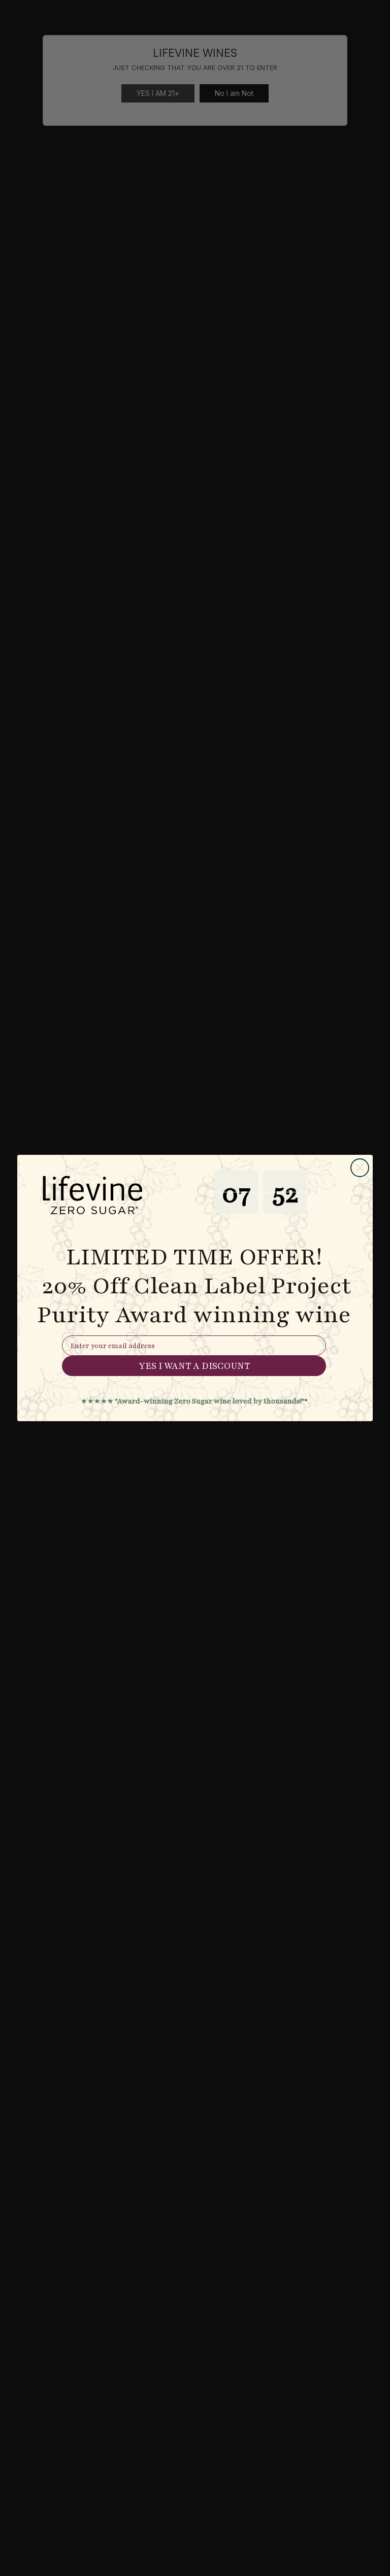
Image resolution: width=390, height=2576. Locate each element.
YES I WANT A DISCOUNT (194, 1366)
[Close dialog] (360, 1168)
